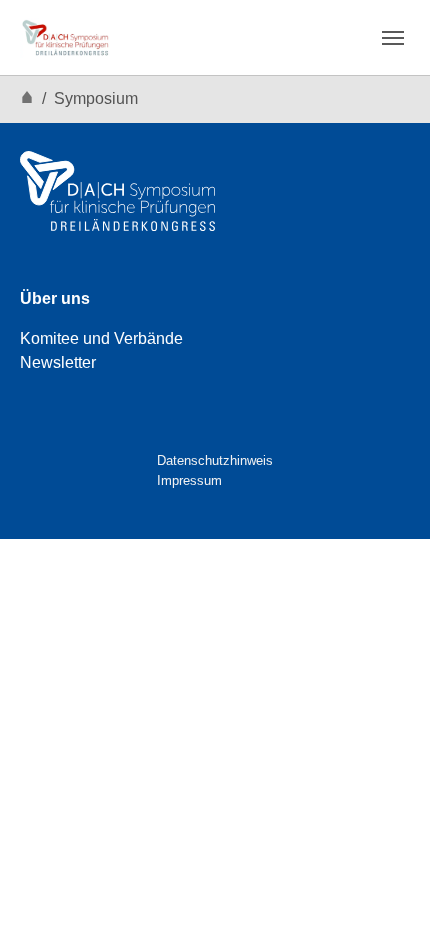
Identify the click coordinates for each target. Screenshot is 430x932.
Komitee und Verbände (101, 338)
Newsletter (58, 362)
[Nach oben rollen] (386, 888)
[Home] (27, 98)
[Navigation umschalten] (393, 38)
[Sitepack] (65, 37)
